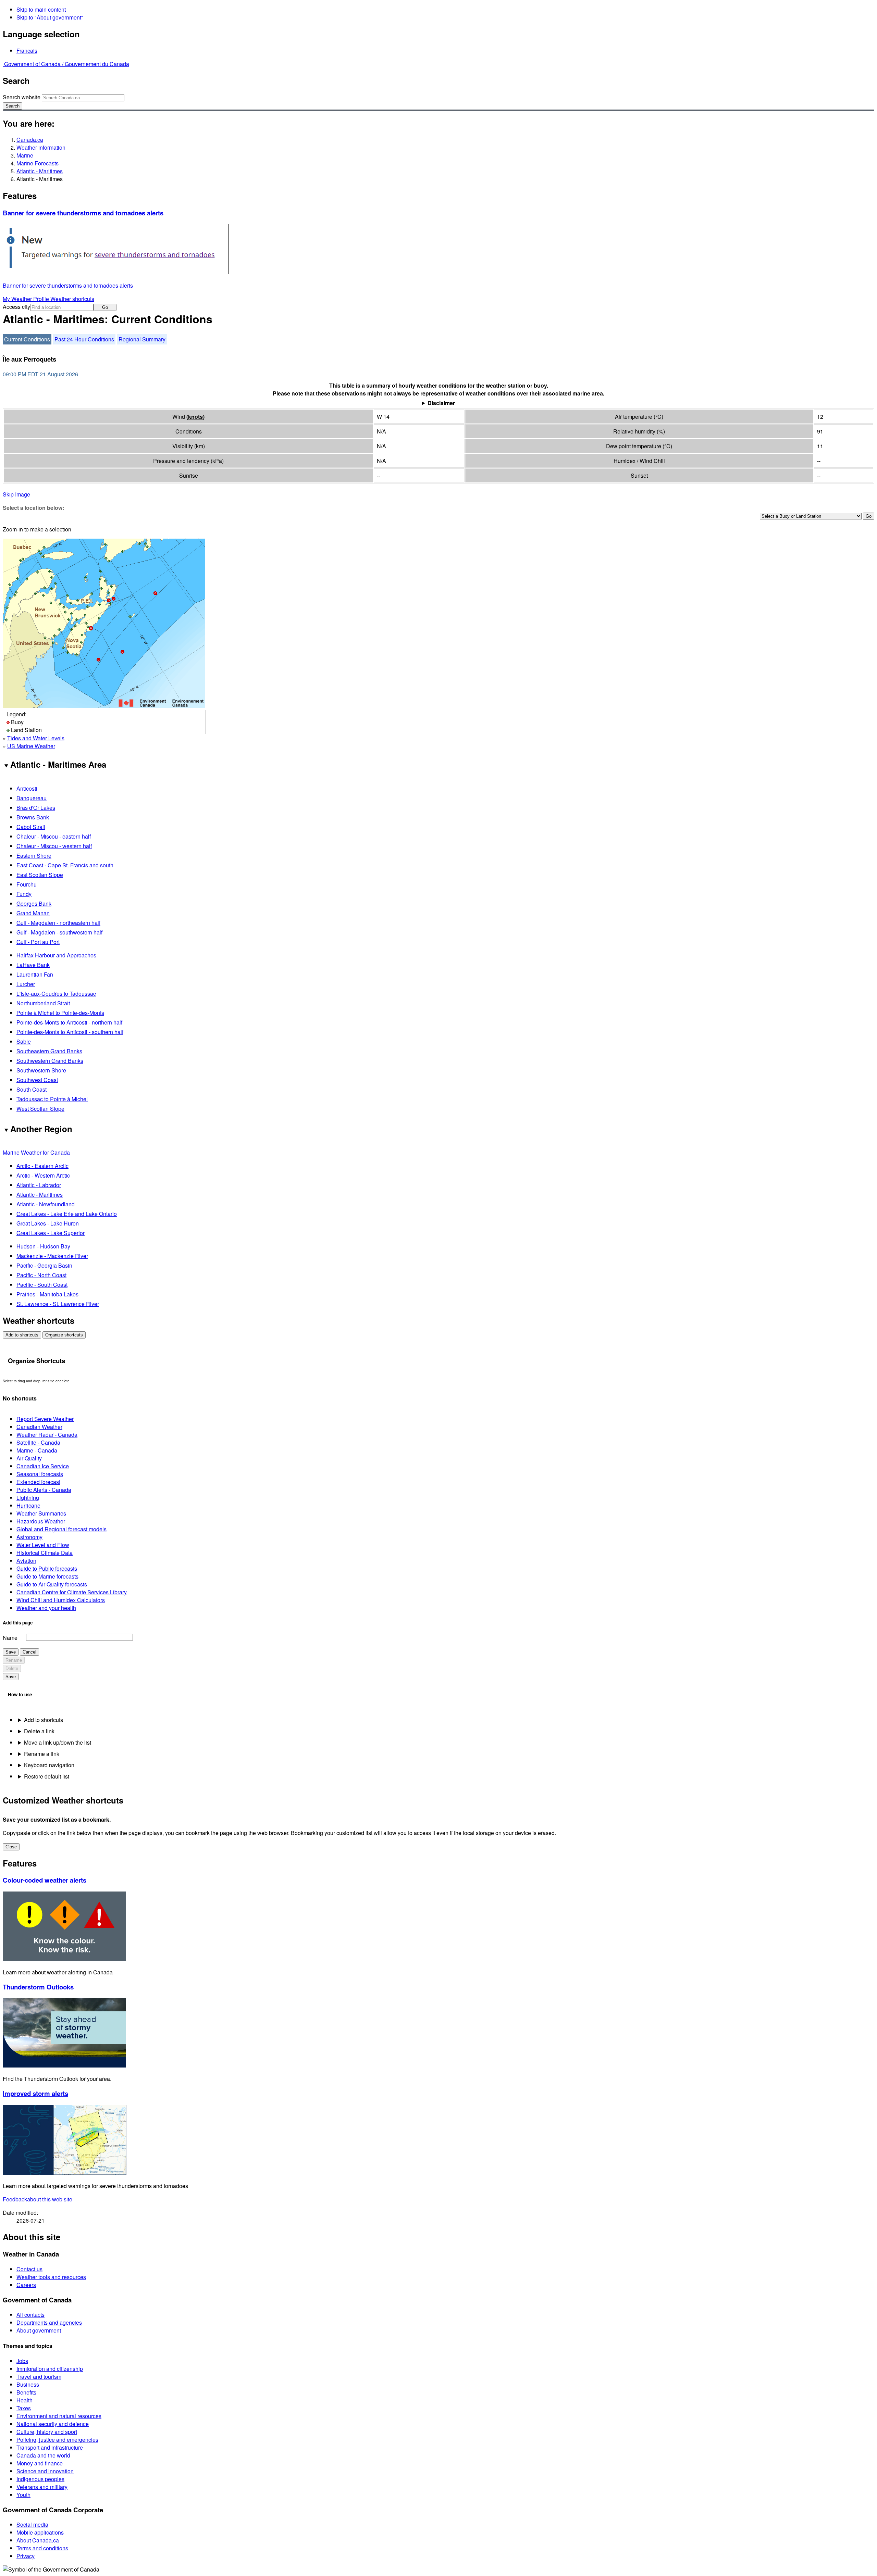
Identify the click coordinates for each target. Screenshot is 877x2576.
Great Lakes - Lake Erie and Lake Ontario (67, 1214)
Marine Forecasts (38, 163)
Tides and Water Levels (36, 738)
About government (39, 2330)
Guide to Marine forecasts (47, 1576)
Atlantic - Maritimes (40, 171)
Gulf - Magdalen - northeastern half (58, 923)
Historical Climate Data (45, 1553)
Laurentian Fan (35, 974)
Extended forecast (38, 1482)
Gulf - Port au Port (38, 942)
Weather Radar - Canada (47, 1435)
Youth (23, 2495)
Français (27, 51)
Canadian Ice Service (43, 1466)
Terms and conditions (42, 2548)
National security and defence (53, 2424)
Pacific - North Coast (41, 1275)
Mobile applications (40, 2532)
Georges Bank (34, 903)
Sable (24, 1041)
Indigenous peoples (40, 2479)
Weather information (41, 147)
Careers (26, 2285)
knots (195, 417)
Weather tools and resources (51, 2277)
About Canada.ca (38, 2540)
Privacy (26, 2556)
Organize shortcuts (64, 1335)
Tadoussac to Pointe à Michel (52, 1099)
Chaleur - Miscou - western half (54, 846)
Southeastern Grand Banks (49, 1051)
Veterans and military (42, 2487)
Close (11, 1847)
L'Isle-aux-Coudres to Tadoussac (56, 994)
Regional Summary (142, 339)
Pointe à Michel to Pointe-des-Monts (60, 1013)
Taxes (24, 2408)
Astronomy (29, 1537)
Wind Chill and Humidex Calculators (61, 1600)
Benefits (26, 2392)
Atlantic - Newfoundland (46, 1204)
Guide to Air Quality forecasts (52, 1584)
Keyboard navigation (49, 1765)
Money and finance (40, 2463)
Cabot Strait (31, 827)
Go (105, 307)
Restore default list (47, 1776)
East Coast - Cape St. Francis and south (65, 865)
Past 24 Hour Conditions (84, 339)
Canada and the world (43, 2455)
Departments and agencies (49, 2322)
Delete (12, 1668)
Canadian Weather (39, 1427)
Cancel (29, 1652)
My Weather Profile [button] (27, 299)
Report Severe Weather (45, 1419)
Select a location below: (33, 508)
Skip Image (16, 494)
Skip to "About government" (50, 17)
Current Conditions (27, 339)
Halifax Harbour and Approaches (56, 955)
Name (10, 1638)
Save (11, 1652)
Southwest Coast (37, 1080)
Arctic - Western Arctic (43, 1175)
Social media (32, 2524)
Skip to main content (41, 9)
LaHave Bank (33, 965)
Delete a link (39, 1731)
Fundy (24, 894)
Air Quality (29, 1458)
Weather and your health (46, 1608)
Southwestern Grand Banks (50, 1061)
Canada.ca (30, 140)
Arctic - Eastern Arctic (42, 1166)
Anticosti (27, 788)
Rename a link (42, 1754)
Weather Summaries (41, 1513)
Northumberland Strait (43, 1003)
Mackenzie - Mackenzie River (52, 1256)
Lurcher (26, 984)
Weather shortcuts (72, 299)
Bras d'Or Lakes (36, 808)
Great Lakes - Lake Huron (48, 1223)
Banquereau (32, 798)
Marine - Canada (37, 1450)
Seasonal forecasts (40, 1474)
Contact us (29, 2269)
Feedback (38, 2199)
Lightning (28, 1498)
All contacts (30, 2315)
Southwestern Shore (41, 1070)
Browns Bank (33, 817)
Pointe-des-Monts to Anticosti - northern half (69, 1022)
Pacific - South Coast (42, 1285)
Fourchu (27, 884)
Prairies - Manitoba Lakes (47, 1294)
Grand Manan (33, 913)
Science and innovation (45, 2471)
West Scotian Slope (40, 1109)
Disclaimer (441, 403)
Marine (25, 155)
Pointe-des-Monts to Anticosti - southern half (70, 1032)
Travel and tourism (39, 2377)
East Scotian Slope (40, 875)
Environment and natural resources (59, 2416)
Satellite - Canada (38, 1442)
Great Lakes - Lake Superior (51, 1233)
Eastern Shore (34, 856)
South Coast (32, 1089)
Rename (14, 1660)
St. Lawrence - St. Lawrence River (58, 1304)
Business (28, 2384)
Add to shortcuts (22, 1335)
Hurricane (28, 1505)
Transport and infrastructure (50, 2447)
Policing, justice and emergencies (57, 2440)
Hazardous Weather (41, 1521)
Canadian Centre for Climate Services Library (72, 1592)
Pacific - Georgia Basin (44, 1265)
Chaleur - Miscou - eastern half (54, 836)
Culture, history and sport (47, 2432)
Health (24, 2400)
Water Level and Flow (43, 1545)
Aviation (26, 1561)
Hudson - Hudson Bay (43, 1246)
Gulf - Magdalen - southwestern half (59, 932)
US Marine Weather (31, 746)
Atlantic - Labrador (39, 1185)
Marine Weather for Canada (36, 1152)
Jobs (22, 2361)
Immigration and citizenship (50, 2369)
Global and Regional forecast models (61, 1529)
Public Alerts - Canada (44, 1490)
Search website (22, 97)
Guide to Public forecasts (47, 1568)
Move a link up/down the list (58, 1742)
